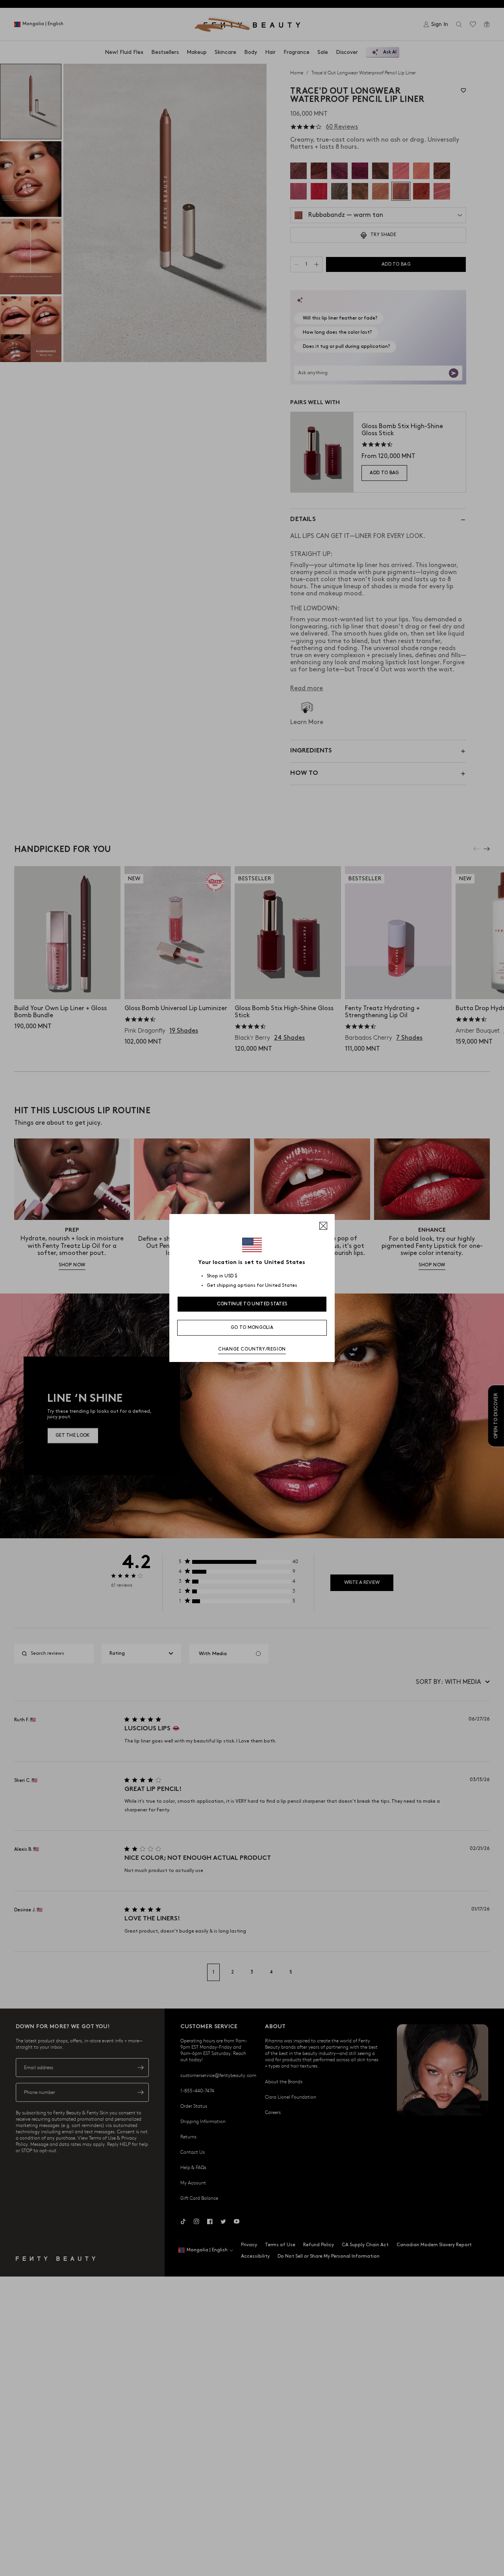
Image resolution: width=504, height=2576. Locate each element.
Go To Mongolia (252, 1328)
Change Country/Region (252, 1349)
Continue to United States (252, 1304)
